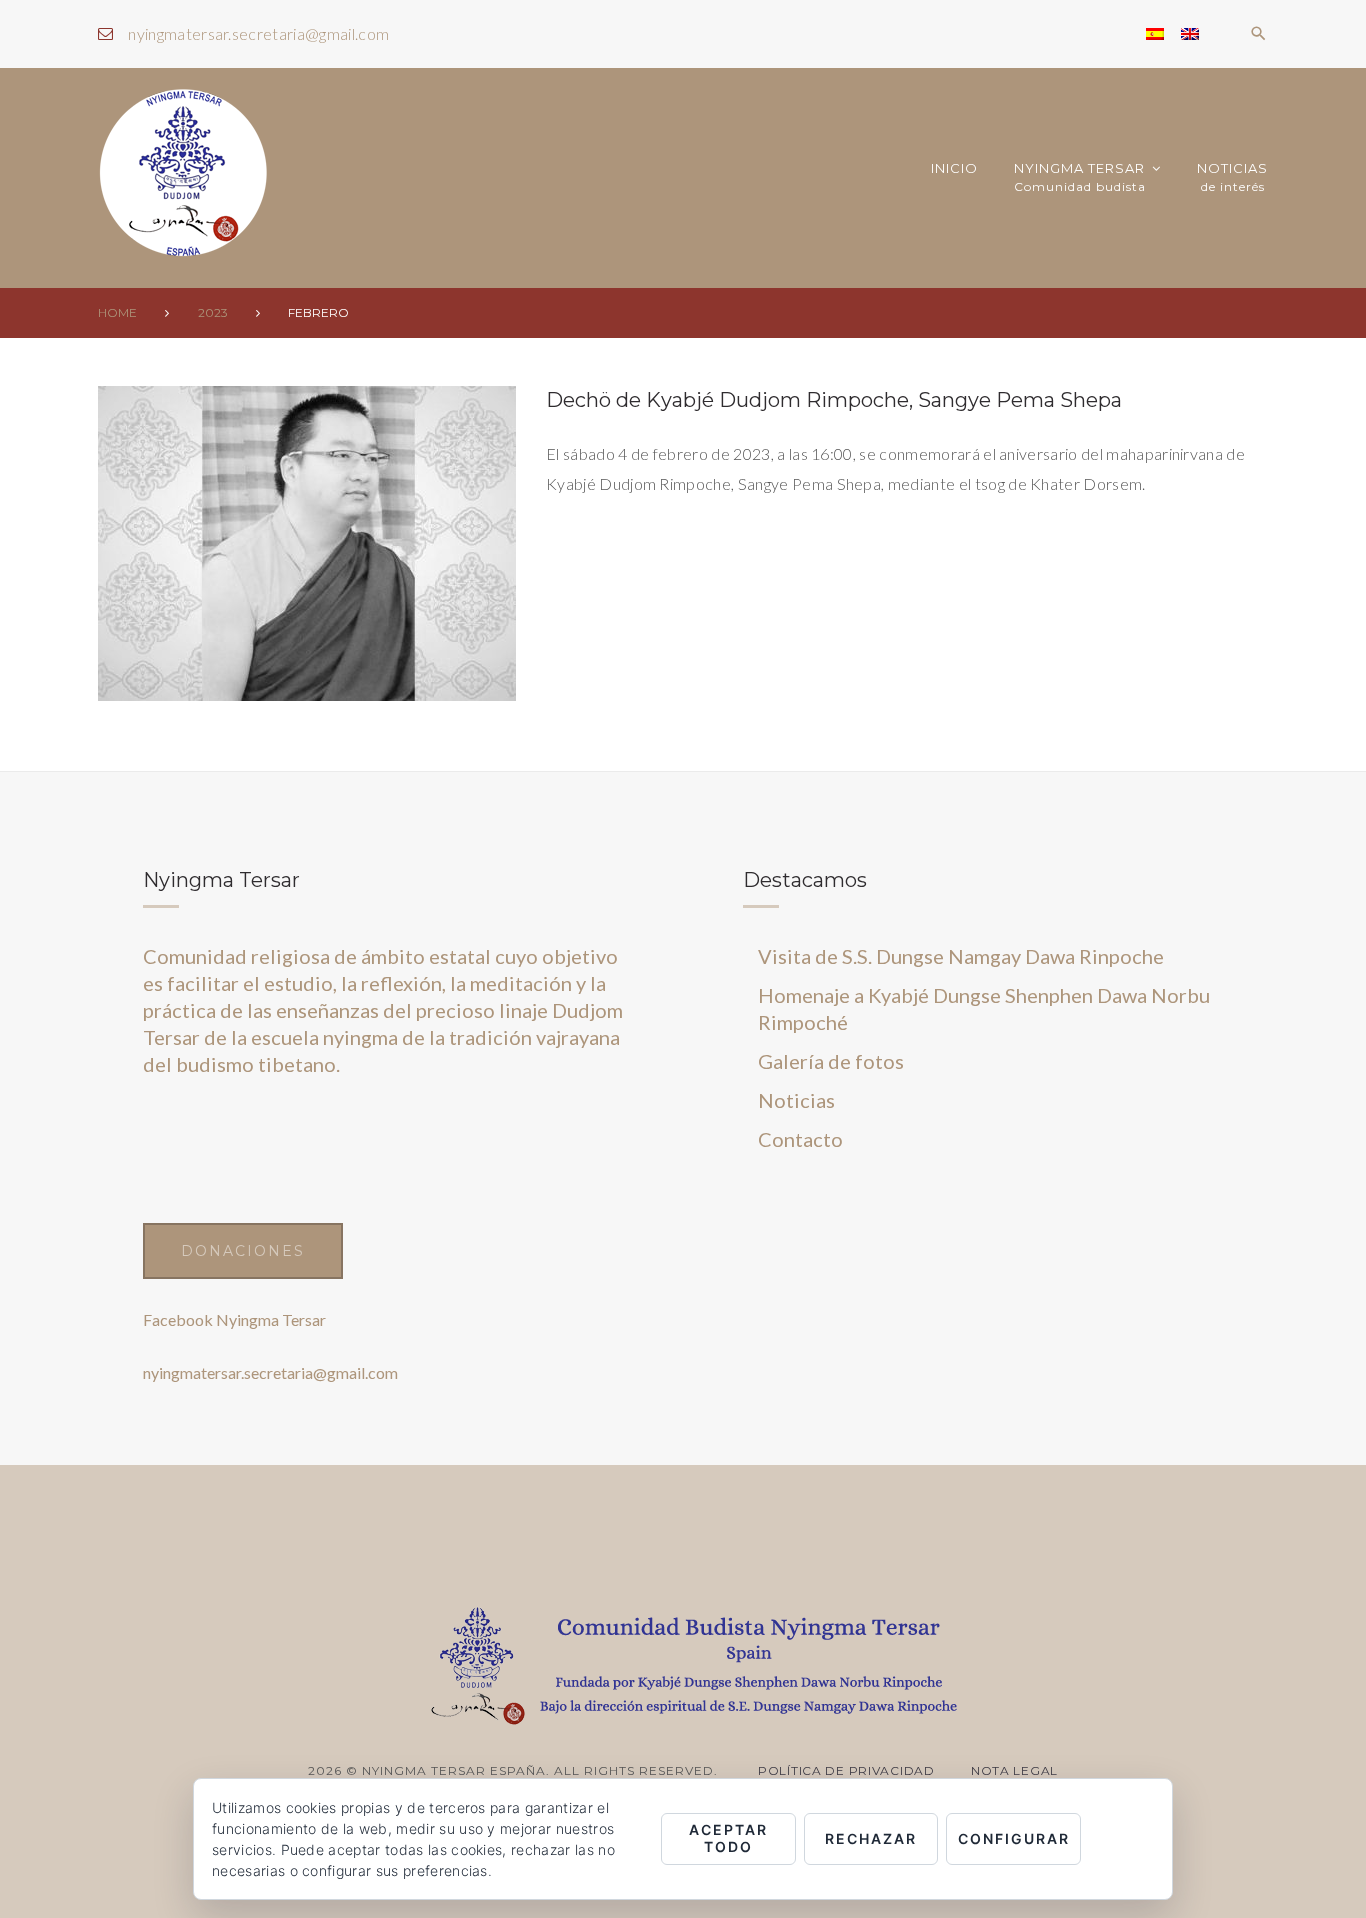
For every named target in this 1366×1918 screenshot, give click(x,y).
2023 (213, 312)
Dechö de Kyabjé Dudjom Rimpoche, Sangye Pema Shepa (834, 400)
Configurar (1014, 1838)
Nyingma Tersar (1080, 177)
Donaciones (243, 1251)
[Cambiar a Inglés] (1190, 34)
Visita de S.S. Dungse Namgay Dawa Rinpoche (961, 956)
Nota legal (1014, 1770)
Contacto (800, 1139)
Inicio (954, 168)
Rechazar (871, 1838)
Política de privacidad (846, 1770)
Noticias (1232, 177)
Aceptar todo (728, 1838)
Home (117, 312)
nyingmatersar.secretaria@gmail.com (258, 33)
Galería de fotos (831, 1061)
